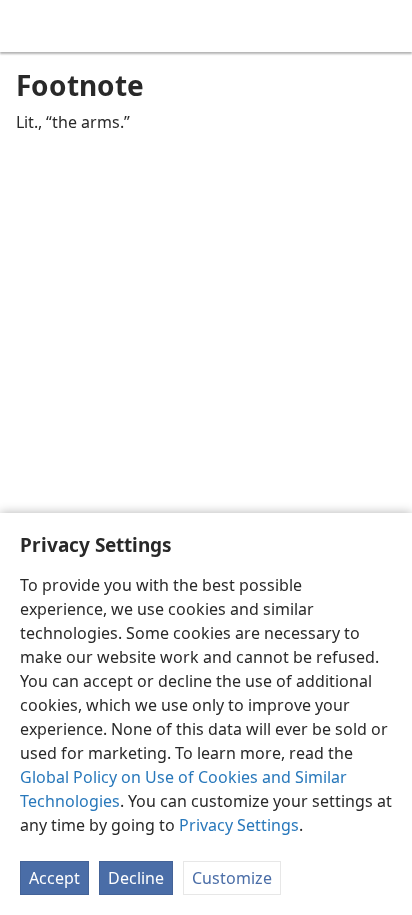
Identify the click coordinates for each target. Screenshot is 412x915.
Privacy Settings (239, 825)
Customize (232, 878)
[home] (30, 26)
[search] (387, 26)
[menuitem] (30, 26)
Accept (54, 878)
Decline (136, 878)
